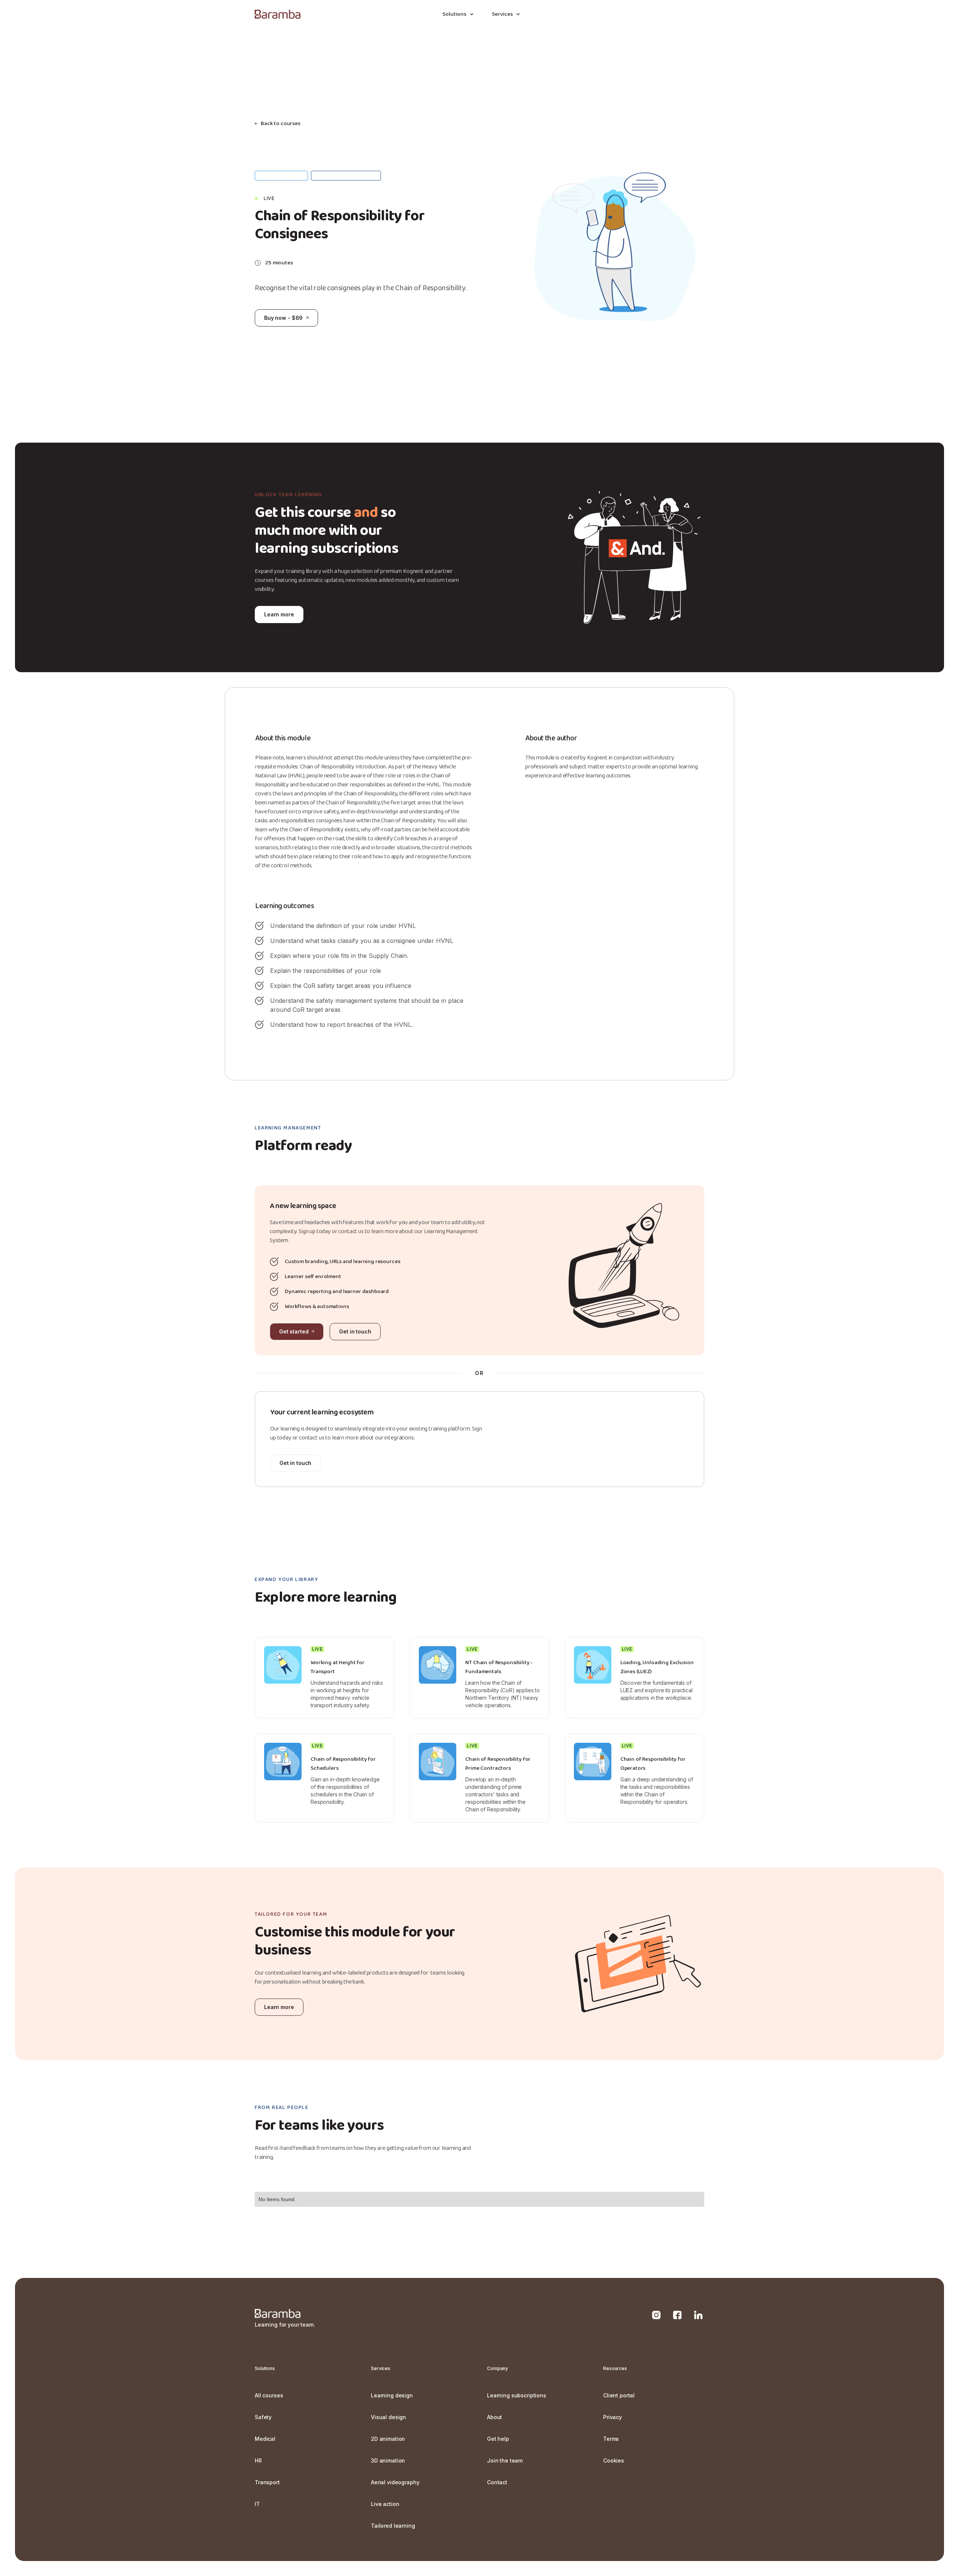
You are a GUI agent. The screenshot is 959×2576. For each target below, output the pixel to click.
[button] (458, 14)
